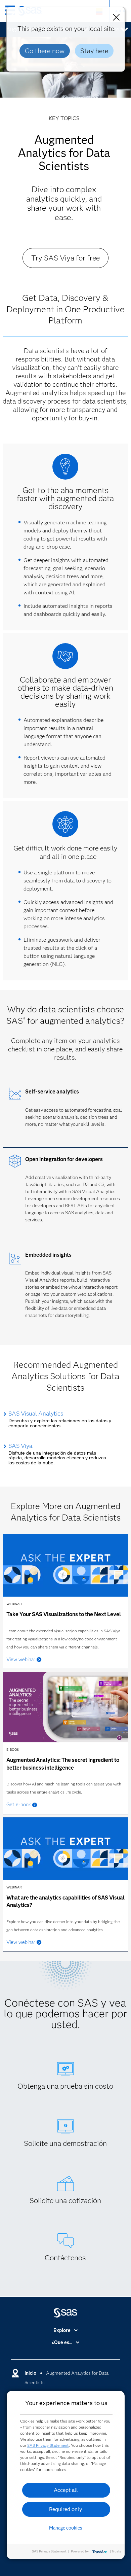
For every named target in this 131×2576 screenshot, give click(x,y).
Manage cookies (66, 2528)
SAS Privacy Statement (48, 2445)
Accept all (66, 2490)
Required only (66, 2509)
